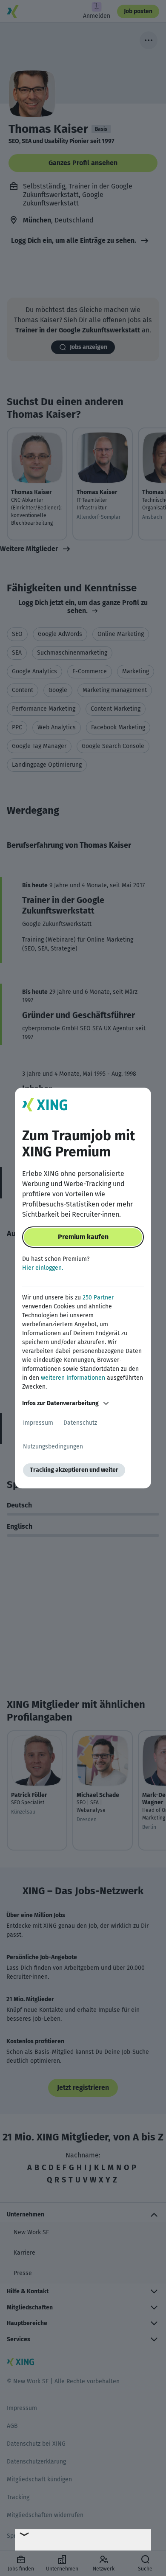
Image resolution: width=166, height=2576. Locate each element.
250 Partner (98, 1298)
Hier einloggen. (43, 1268)
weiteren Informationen (73, 1378)
